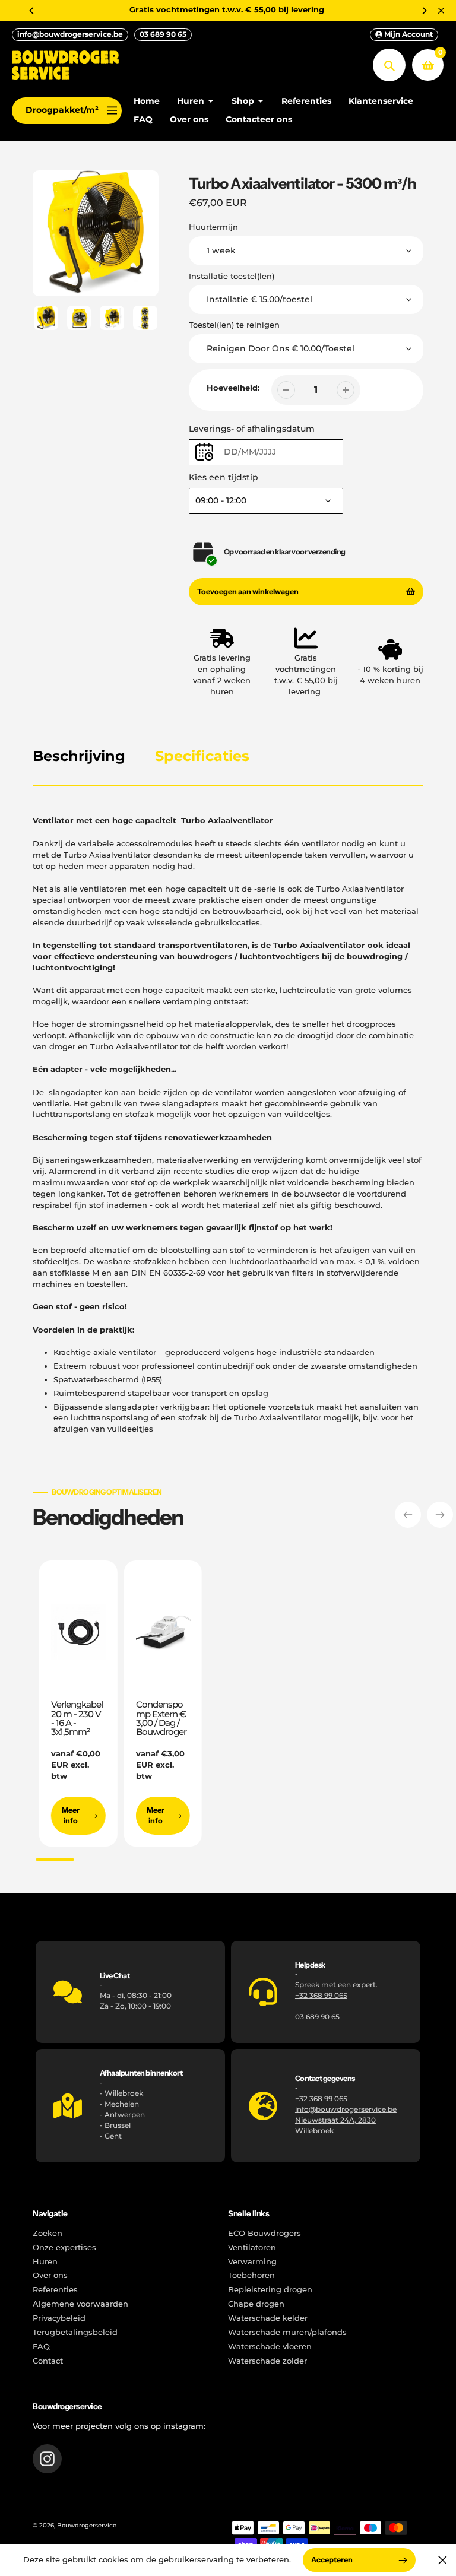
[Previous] (32, 11)
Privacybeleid (59, 2318)
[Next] (424, 11)
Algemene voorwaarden (80, 2304)
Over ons (50, 2275)
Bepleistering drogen (270, 2290)
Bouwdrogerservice (87, 2525)
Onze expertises (64, 2247)
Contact (48, 2361)
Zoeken (47, 2233)
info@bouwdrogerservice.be (70, 34)
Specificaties (202, 756)
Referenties (55, 2290)
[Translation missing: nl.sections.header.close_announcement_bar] (441, 11)
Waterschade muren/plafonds (287, 2332)
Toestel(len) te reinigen (234, 325)
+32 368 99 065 (321, 1995)
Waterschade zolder (267, 2361)
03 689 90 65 (163, 34)
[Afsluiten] (443, 2560)
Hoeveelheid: (233, 388)
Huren (45, 2262)
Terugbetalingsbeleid (75, 2332)
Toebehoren (251, 2275)
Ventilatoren (252, 2247)
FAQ (41, 2347)
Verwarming (252, 2262)
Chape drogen (256, 2304)
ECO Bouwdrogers (265, 2233)
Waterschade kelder (268, 2318)
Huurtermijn (213, 227)
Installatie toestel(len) (232, 276)
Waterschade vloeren (270, 2347)
